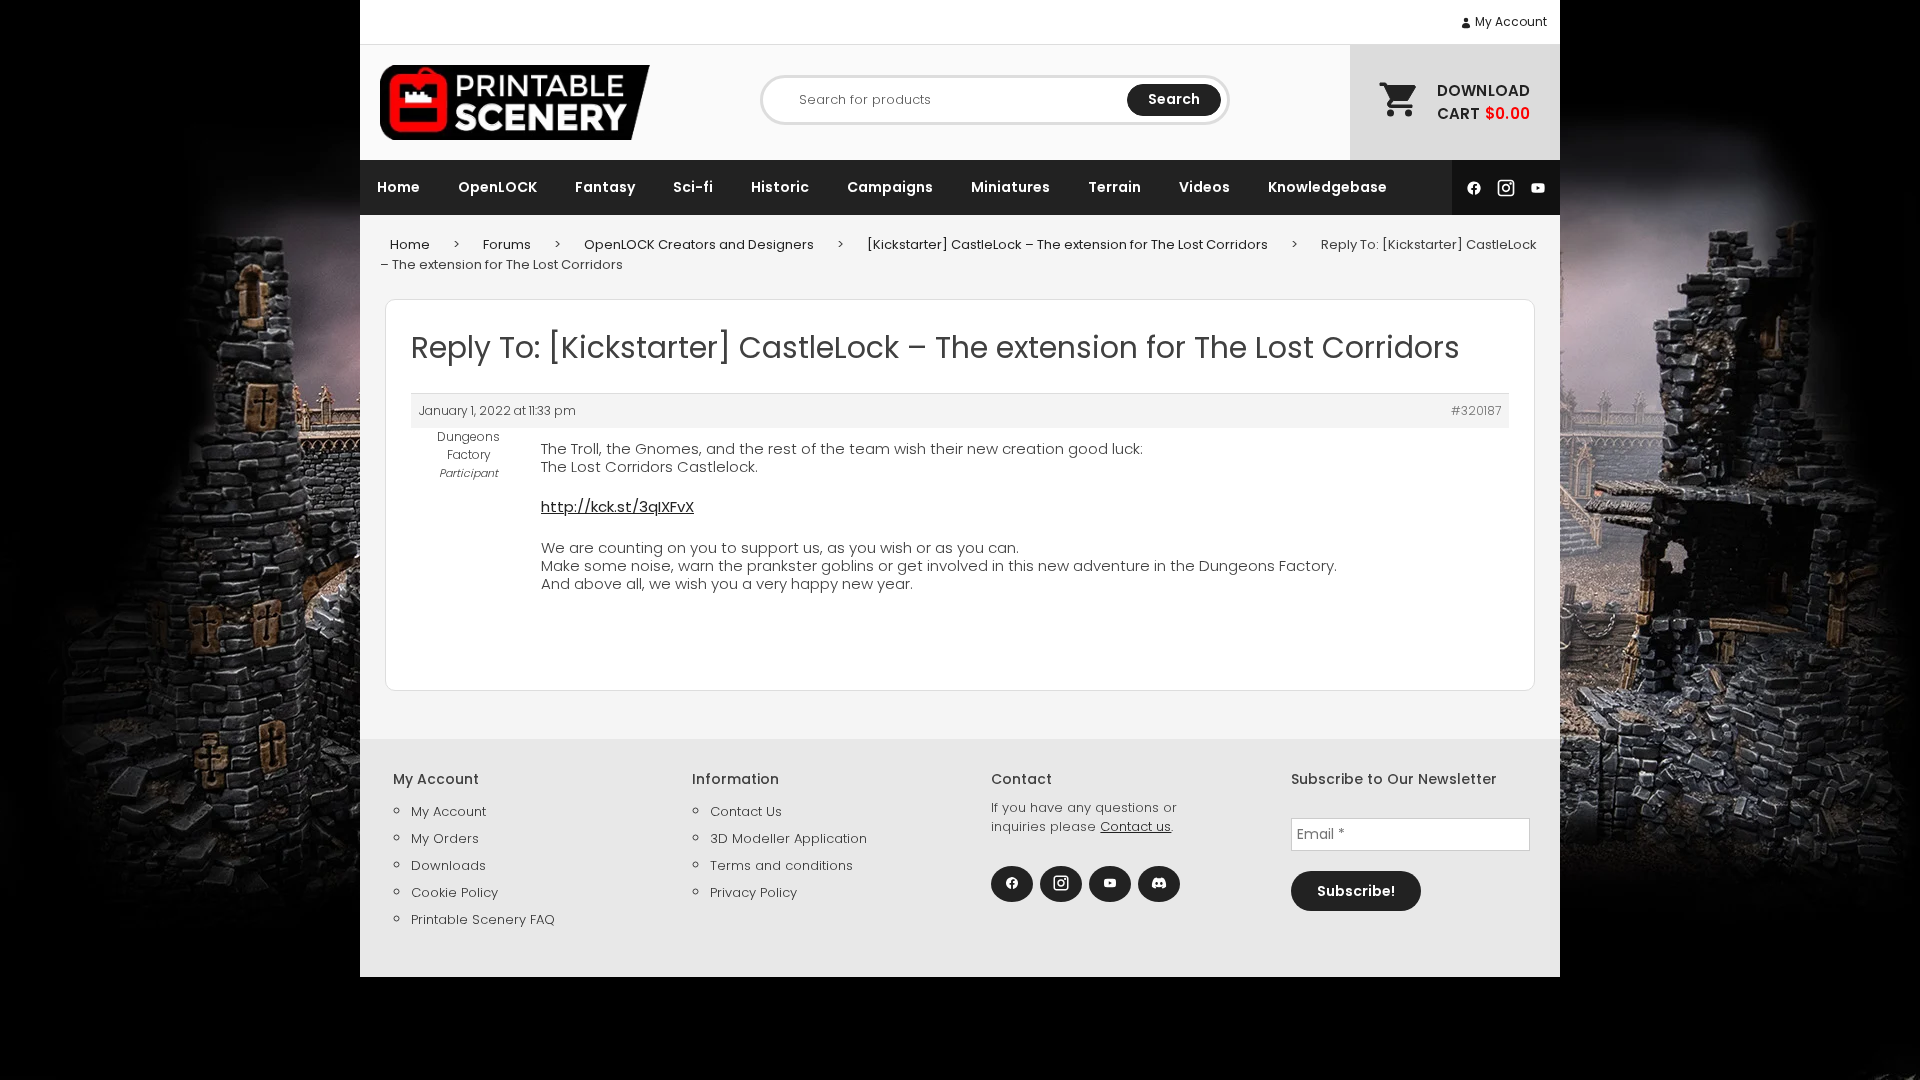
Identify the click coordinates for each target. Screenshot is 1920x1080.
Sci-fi (693, 187)
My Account (1509, 21)
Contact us (1135, 826)
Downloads (448, 865)
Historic (780, 187)
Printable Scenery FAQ (483, 919)
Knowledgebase (1327, 187)
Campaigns (890, 187)
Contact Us (746, 811)
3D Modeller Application (788, 838)
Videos (1204, 187)
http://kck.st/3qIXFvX (617, 506)
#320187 (1476, 410)
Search (1174, 99)
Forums (507, 244)
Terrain (1114, 187)
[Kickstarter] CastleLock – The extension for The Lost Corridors (1067, 244)
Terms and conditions (781, 865)
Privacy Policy (753, 892)
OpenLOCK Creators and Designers (699, 244)
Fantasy (605, 187)
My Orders (445, 838)
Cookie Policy (454, 892)
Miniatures (1010, 187)
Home (398, 187)
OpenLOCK (497, 187)
